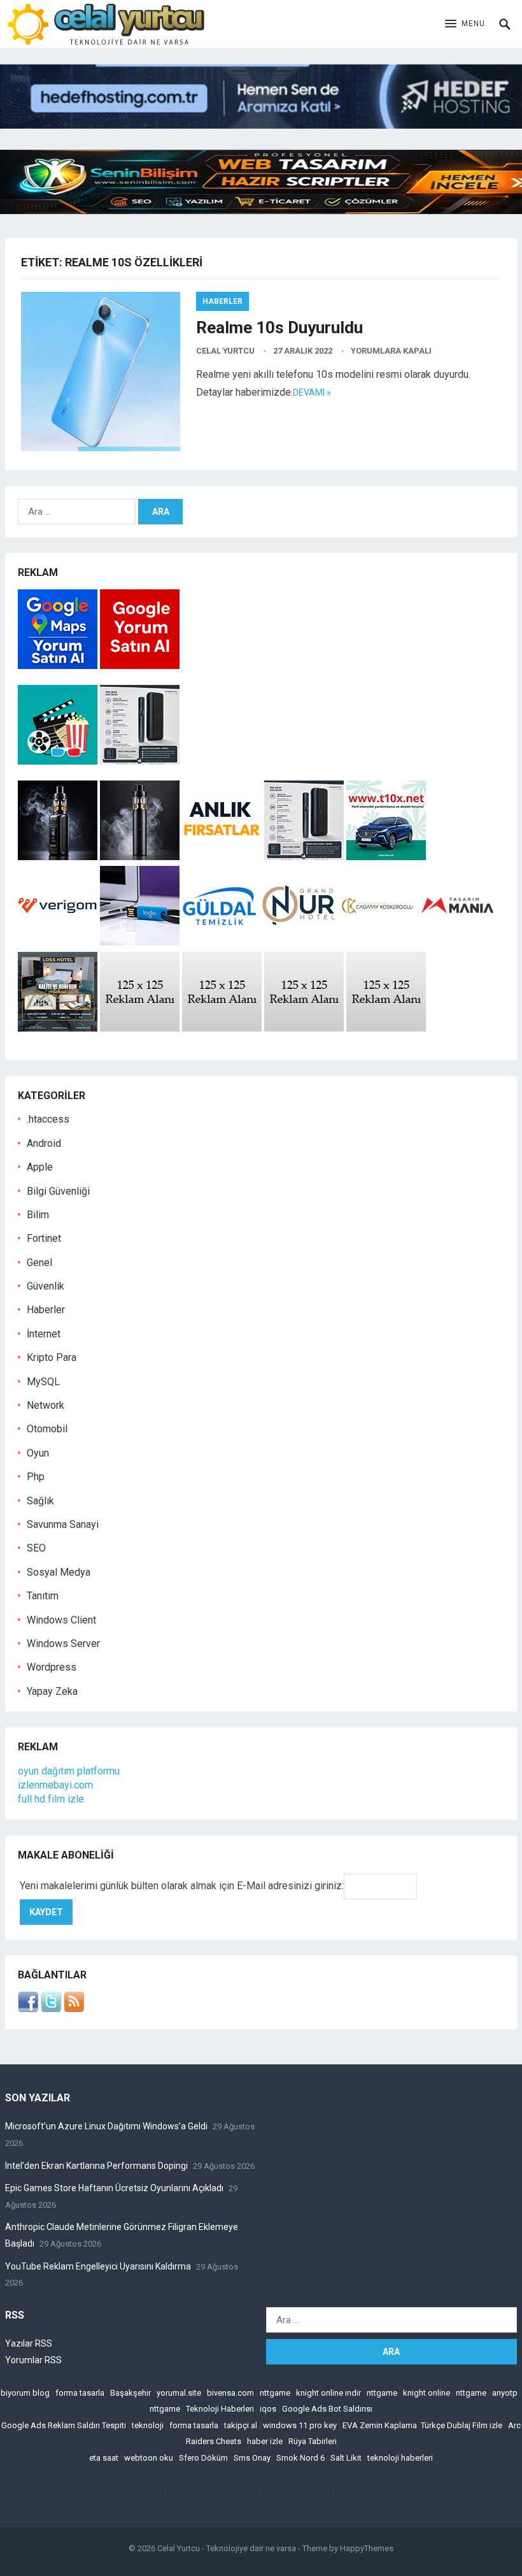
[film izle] (59, 761)
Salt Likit (346, 2458)
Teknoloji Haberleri (220, 2409)
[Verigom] (58, 942)
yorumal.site (179, 2393)
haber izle (265, 2441)
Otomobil (47, 1429)
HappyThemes (367, 2548)
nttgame (275, 2393)
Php (36, 1477)
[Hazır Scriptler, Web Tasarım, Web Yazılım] (261, 211)
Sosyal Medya (59, 1572)
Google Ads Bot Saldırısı (327, 2409)
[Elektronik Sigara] (59, 857)
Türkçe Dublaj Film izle (462, 2425)
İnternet (44, 1334)
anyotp (505, 2393)
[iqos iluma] (140, 761)
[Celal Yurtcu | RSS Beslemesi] (74, 2009)
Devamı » (312, 392)
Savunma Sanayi (63, 1524)
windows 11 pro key (300, 2425)
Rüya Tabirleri (313, 2441)
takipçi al (241, 2425)
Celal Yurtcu (225, 351)
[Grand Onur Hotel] (299, 942)
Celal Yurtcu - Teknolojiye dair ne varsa (227, 2548)
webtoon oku (149, 2458)
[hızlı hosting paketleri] (261, 125)
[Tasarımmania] (458, 942)
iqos (268, 2409)
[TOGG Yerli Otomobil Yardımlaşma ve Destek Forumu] (386, 857)
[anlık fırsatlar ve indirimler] (223, 857)
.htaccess (48, 1119)
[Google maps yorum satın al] (59, 666)
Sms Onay (252, 2458)
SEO (36, 1548)
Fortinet (44, 1238)
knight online (427, 2393)
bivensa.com (230, 2393)
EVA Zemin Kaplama (380, 2425)
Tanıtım (43, 1596)
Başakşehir (130, 2393)
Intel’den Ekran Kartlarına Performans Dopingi (96, 2166)
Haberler (222, 301)
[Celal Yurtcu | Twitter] (51, 2009)
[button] (465, 24)
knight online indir (328, 2393)
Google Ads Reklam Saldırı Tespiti (64, 2425)
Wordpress (52, 1667)
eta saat (104, 2458)
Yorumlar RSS (33, 2360)
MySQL (43, 1382)
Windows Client (61, 1620)
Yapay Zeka (52, 1691)
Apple (40, 1167)
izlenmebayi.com (55, 1785)
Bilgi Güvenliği (58, 1191)
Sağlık (40, 1501)
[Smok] (140, 857)
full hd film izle (51, 1799)
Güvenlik (46, 1286)
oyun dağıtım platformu (69, 1771)
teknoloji (148, 2425)
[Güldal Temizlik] (219, 942)
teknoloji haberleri (400, 2458)
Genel (39, 1263)
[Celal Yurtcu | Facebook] (28, 2009)
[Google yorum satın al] (140, 666)
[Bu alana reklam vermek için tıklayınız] (140, 1028)
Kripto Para (52, 1357)
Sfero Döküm (203, 2458)
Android (44, 1143)
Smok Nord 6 (300, 2458)
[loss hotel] (58, 1028)
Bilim (38, 1215)
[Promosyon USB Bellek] (140, 942)
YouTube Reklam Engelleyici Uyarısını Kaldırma (98, 2266)
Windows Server (63, 1644)
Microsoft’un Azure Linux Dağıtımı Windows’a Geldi (106, 2126)
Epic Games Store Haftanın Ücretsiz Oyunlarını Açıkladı (114, 2188)
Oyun (38, 1453)
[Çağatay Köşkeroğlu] (378, 942)
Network (46, 1405)
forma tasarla (80, 2393)
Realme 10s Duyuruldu (279, 327)
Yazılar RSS (29, 2343)
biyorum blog (25, 2393)
